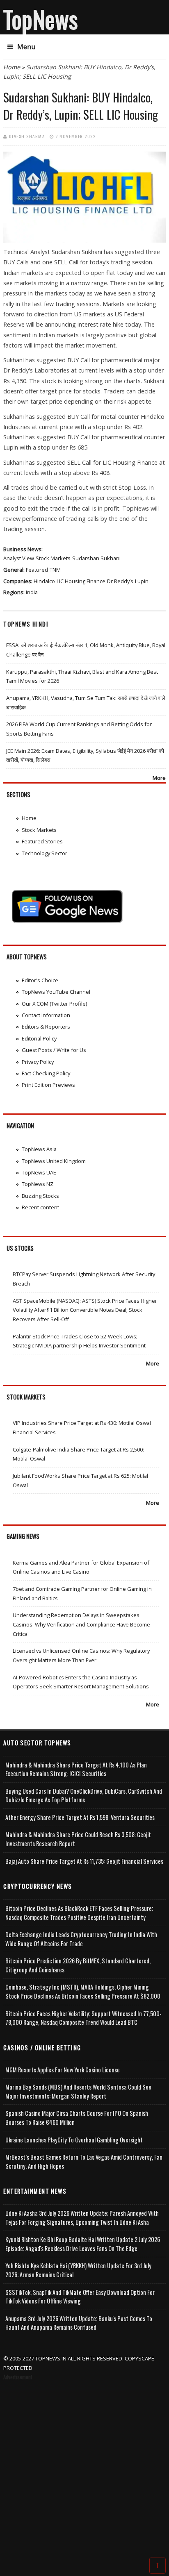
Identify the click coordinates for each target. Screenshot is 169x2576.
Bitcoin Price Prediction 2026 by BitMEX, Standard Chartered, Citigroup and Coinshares (78, 1965)
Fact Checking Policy (46, 1073)
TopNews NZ (38, 1184)
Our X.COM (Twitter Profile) (54, 1004)
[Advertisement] (84, 2470)
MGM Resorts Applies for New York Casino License (63, 2070)
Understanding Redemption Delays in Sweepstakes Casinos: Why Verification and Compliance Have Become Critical (81, 1624)
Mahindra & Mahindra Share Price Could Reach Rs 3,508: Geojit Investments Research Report (78, 1839)
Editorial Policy (39, 1038)
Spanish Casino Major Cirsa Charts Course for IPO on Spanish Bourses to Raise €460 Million (77, 2118)
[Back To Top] (158, 2565)
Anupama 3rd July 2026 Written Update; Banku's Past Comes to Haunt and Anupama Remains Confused (79, 2323)
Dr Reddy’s (120, 581)
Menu (26, 47)
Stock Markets (53, 558)
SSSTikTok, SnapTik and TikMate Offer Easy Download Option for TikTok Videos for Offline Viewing (80, 2297)
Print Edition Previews (48, 1085)
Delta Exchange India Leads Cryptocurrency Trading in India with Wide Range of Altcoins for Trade (81, 1939)
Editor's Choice (40, 980)
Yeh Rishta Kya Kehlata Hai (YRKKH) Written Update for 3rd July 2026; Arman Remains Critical (78, 2270)
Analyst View (19, 558)
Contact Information (46, 1015)
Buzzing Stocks (40, 1196)
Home (12, 67)
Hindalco (44, 581)
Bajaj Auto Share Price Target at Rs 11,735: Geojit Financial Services (84, 1861)
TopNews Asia (39, 1149)
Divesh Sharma (27, 136)
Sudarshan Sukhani (96, 558)
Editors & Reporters (46, 1027)
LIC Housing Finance (81, 581)
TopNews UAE (39, 1172)
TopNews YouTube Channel (56, 992)
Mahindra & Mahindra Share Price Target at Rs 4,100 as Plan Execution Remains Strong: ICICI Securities (76, 1769)
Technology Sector (45, 853)
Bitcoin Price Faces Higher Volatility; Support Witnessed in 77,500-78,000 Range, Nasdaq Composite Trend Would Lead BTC (83, 2018)
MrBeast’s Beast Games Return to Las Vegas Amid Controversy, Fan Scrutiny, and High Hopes (84, 2161)
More (159, 778)
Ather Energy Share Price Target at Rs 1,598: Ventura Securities (80, 1817)
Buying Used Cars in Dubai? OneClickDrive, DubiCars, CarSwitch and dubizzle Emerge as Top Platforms (84, 1796)
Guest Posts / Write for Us (54, 1050)
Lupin (142, 581)
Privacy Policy (38, 1062)
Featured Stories (42, 841)
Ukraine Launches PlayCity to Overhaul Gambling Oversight (74, 2140)
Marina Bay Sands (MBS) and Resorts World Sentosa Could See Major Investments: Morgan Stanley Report (78, 2091)
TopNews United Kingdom (54, 1161)
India (32, 592)
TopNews (41, 19)
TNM (55, 570)
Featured (37, 570)
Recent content (40, 1207)
